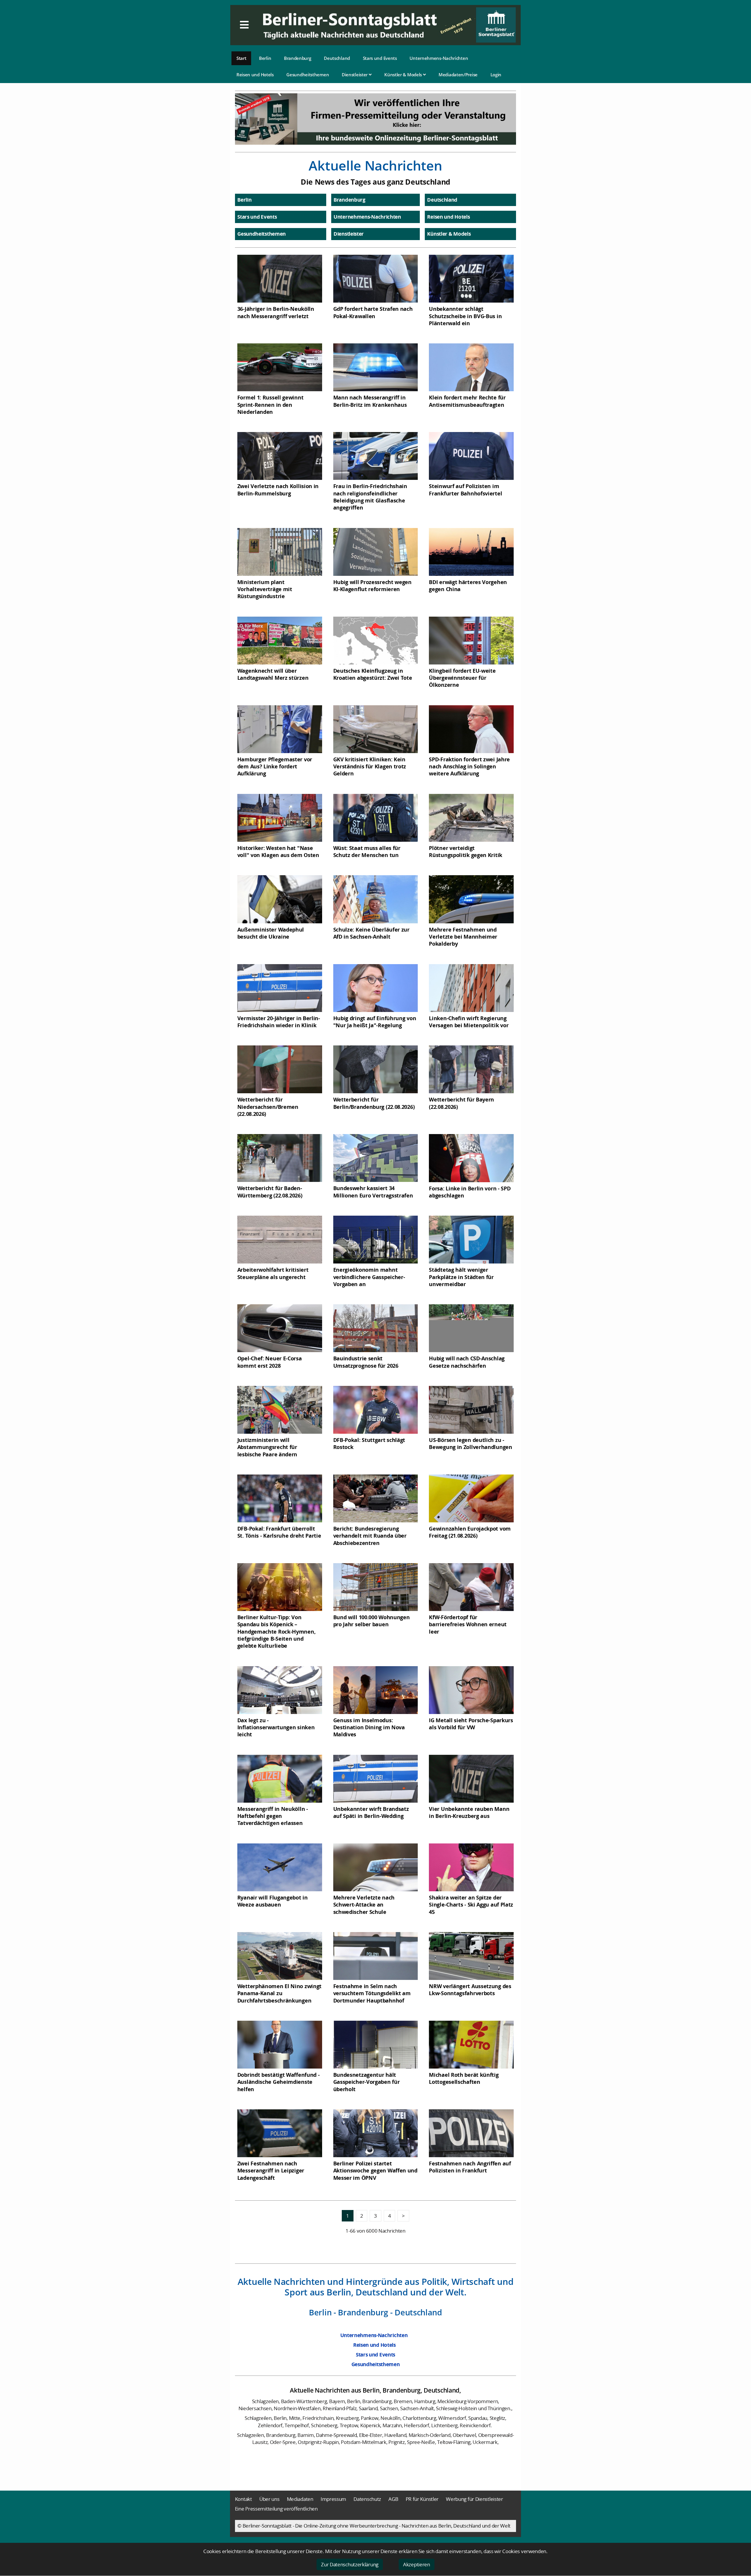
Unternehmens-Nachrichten (439, 58)
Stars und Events (380, 58)
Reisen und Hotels (255, 75)
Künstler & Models (404, 75)
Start (241, 58)
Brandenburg (298, 58)
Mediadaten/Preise (458, 75)
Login (496, 75)
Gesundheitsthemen (308, 75)
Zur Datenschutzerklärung (350, 2564)
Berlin (265, 58)
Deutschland (337, 58)
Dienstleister (355, 75)
